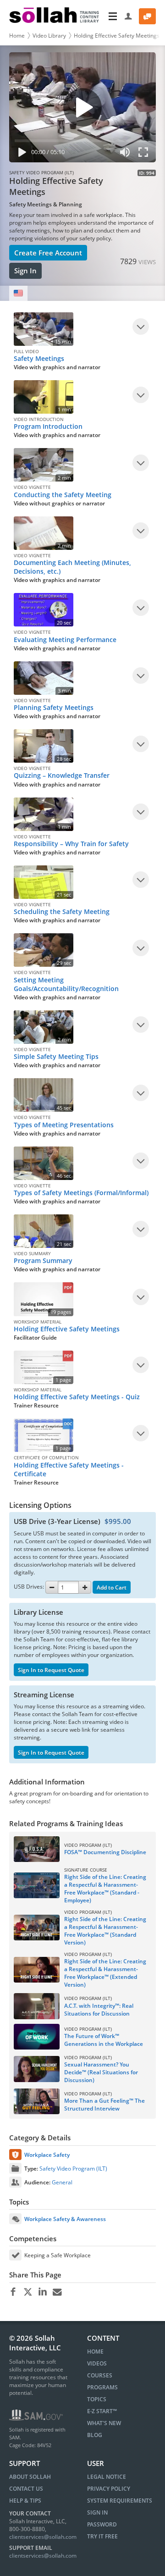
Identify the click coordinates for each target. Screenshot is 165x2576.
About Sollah (30, 2477)
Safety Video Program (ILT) (73, 2169)
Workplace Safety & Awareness (65, 2219)
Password (102, 2524)
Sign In (25, 271)
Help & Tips (25, 2501)
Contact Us (26, 2489)
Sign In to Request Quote (51, 1670)
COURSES (100, 2375)
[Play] (20, 154)
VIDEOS (97, 2363)
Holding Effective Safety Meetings (117, 36)
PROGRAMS (102, 2387)
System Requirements (120, 2501)
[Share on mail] (57, 2292)
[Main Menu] (113, 16)
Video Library (49, 36)
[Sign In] (129, 16)
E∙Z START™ (102, 2411)
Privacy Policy (109, 2489)
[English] (18, 293)
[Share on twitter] (28, 2292)
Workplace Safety (47, 2155)
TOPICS (97, 2399)
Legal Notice (107, 2477)
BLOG (95, 2435)
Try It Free (102, 2536)
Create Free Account (48, 253)
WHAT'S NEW (104, 2423)
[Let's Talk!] (147, 16)
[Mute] (125, 154)
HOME (95, 2352)
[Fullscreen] (145, 154)
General (62, 2182)
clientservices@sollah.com (43, 2537)
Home (17, 36)
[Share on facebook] (13, 2292)
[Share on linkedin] (42, 2292)
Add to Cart (112, 1587)
